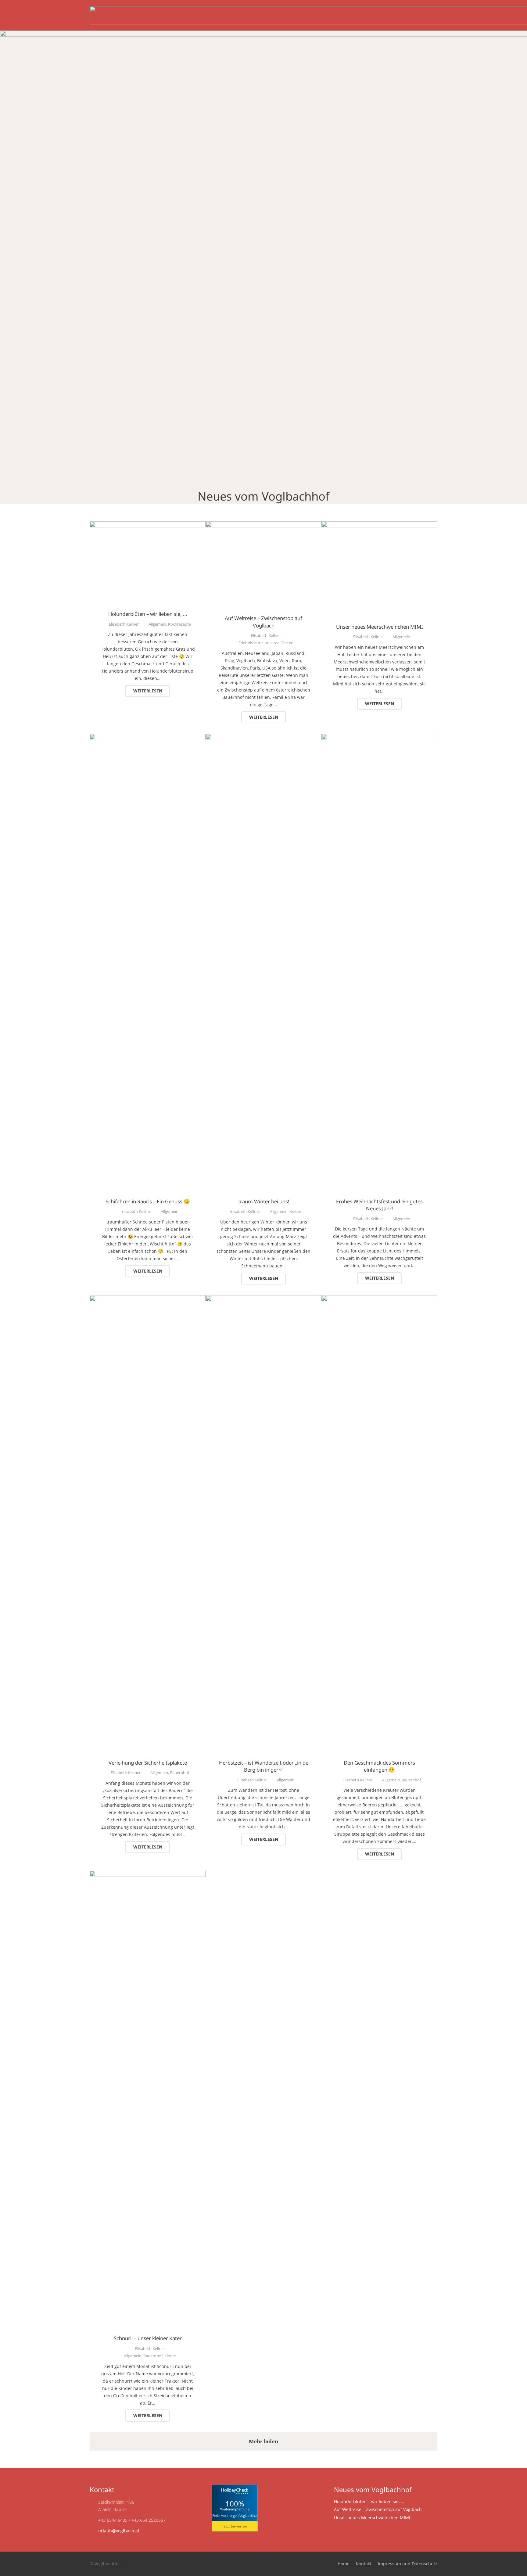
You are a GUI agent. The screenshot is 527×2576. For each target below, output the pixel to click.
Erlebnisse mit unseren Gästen (266, 643)
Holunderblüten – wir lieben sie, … (148, 614)
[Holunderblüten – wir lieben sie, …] (148, 525)
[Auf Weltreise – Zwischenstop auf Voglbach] (263, 525)
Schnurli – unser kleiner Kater (148, 2338)
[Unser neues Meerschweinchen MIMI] (379, 525)
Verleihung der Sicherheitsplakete (148, 1763)
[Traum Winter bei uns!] (263, 737)
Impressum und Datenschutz (408, 2564)
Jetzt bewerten (235, 2526)
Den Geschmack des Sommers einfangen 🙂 (379, 1766)
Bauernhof (179, 1773)
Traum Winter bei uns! (263, 1201)
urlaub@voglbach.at (119, 2531)
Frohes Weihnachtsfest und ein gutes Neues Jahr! (379, 1205)
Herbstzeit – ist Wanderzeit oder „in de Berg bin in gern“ (264, 1766)
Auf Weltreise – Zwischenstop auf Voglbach (263, 622)
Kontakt (364, 2564)
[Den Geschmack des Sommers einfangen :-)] (379, 1299)
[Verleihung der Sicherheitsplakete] (148, 1299)
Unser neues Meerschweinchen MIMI (380, 627)
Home (344, 2564)
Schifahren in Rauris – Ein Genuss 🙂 (148, 1201)
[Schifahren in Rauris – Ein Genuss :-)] (148, 737)
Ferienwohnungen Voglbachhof (235, 2515)
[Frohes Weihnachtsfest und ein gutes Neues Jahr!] (379, 737)
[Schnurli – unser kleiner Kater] (148, 1874)
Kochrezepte (179, 624)
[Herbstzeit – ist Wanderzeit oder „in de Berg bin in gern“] (263, 1299)
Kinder (295, 1211)
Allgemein (157, 624)
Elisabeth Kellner (124, 624)
